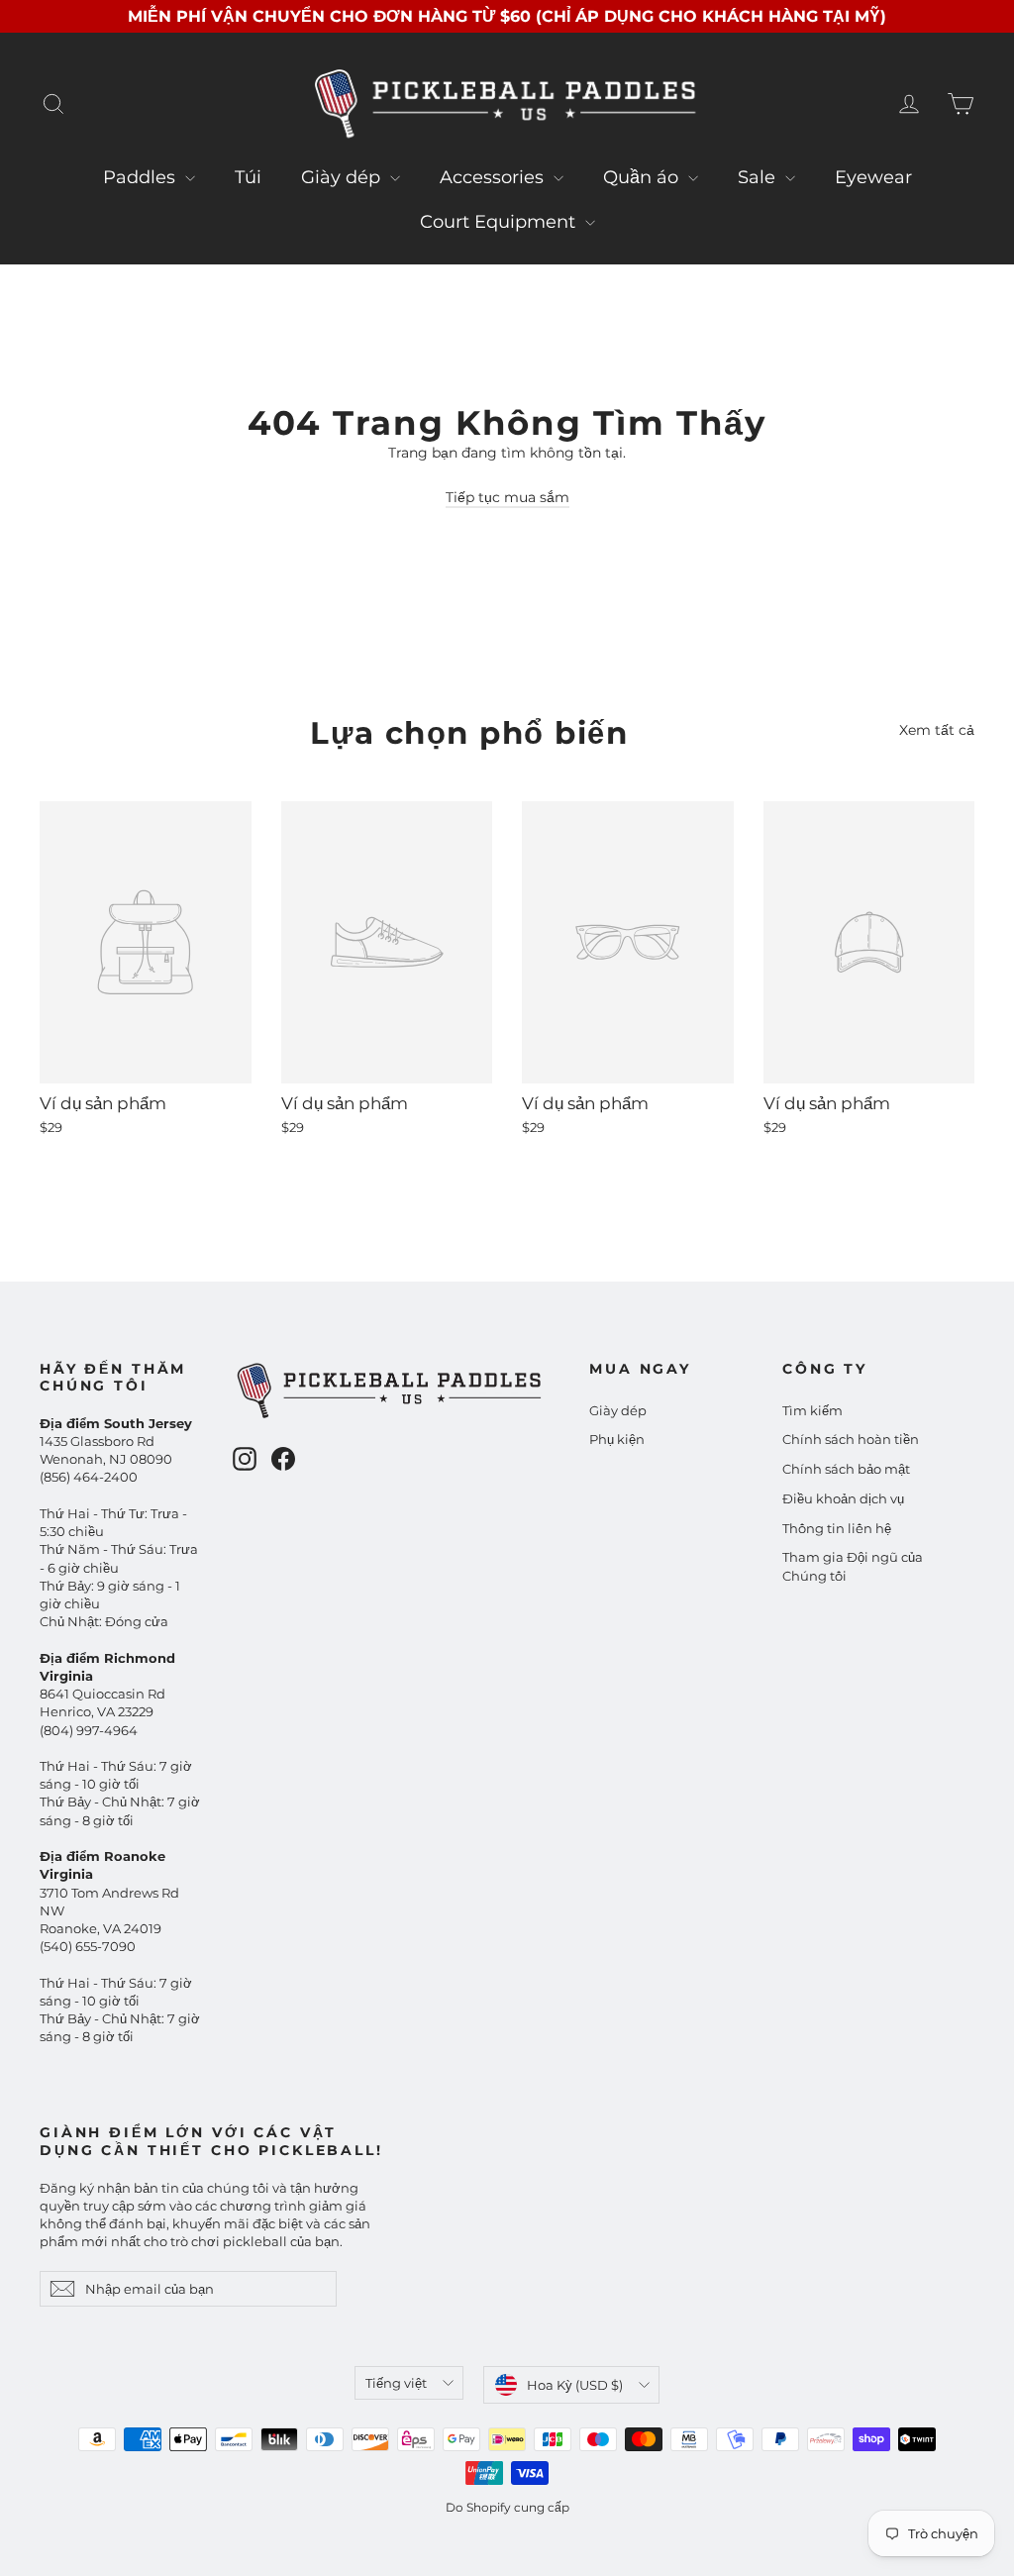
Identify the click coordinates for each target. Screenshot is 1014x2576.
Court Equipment (500, 222)
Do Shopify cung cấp (507, 2507)
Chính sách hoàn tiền (851, 1439)
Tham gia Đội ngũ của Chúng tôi (853, 1566)
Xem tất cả (937, 730)
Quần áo (643, 177)
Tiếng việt (396, 2383)
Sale (759, 177)
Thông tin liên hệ (837, 1528)
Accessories (494, 177)
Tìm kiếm (812, 1410)
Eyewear (873, 177)
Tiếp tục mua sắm (507, 497)
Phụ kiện (617, 1439)
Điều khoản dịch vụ (843, 1498)
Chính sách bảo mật (846, 1469)
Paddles (142, 177)
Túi (248, 177)
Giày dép (343, 177)
